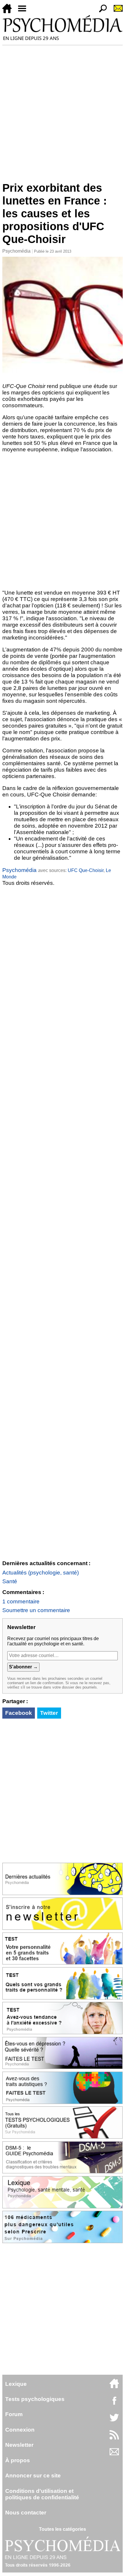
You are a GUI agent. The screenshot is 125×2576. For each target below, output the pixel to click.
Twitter (49, 1713)
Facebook (19, 1713)
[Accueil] (9, 12)
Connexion (20, 2430)
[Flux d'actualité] (114, 2438)
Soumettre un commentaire (36, 1610)
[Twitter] (114, 2421)
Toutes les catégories (63, 2529)
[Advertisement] (63, 111)
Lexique (16, 2384)
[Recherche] (101, 12)
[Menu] (24, 12)
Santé (10, 1581)
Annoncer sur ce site (33, 2475)
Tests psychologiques (35, 2399)
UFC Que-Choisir (86, 870)
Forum (14, 2414)
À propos (18, 2460)
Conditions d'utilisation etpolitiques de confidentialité (42, 2494)
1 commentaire (21, 1601)
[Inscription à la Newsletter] (116, 12)
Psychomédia (16, 251)
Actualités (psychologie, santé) (41, 1573)
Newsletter (19, 2445)
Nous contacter (26, 2513)
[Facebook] (114, 2403)
